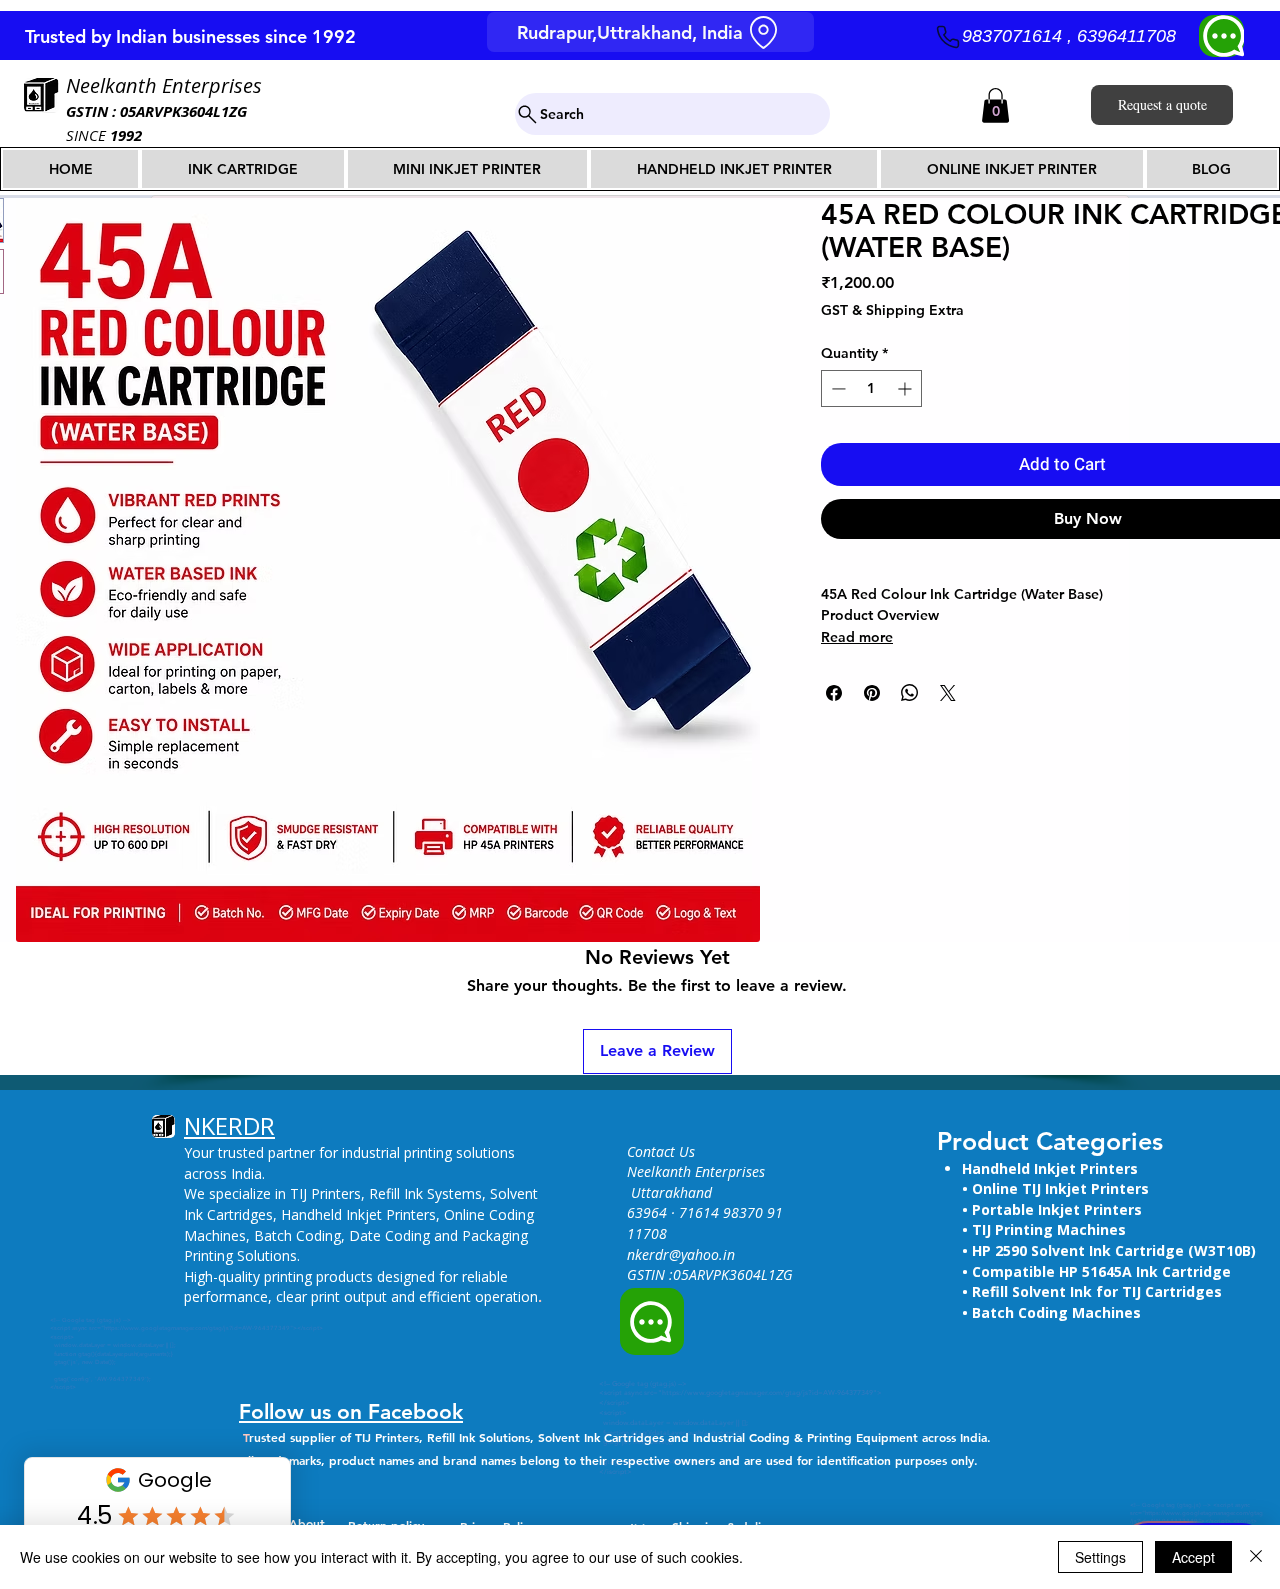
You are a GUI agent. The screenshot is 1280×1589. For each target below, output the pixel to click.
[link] (995, 105)
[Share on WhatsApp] (910, 693)
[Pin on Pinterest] (872, 693)
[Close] (1256, 1557)
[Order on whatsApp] (652, 1321)
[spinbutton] (871, 388)
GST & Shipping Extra (892, 310)
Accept (1193, 1557)
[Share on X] (948, 693)
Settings (1100, 1557)
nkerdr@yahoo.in (681, 1254)
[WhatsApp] (1221, 36)
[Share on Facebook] (834, 693)
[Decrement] (836, 388)
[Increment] (906, 388)
